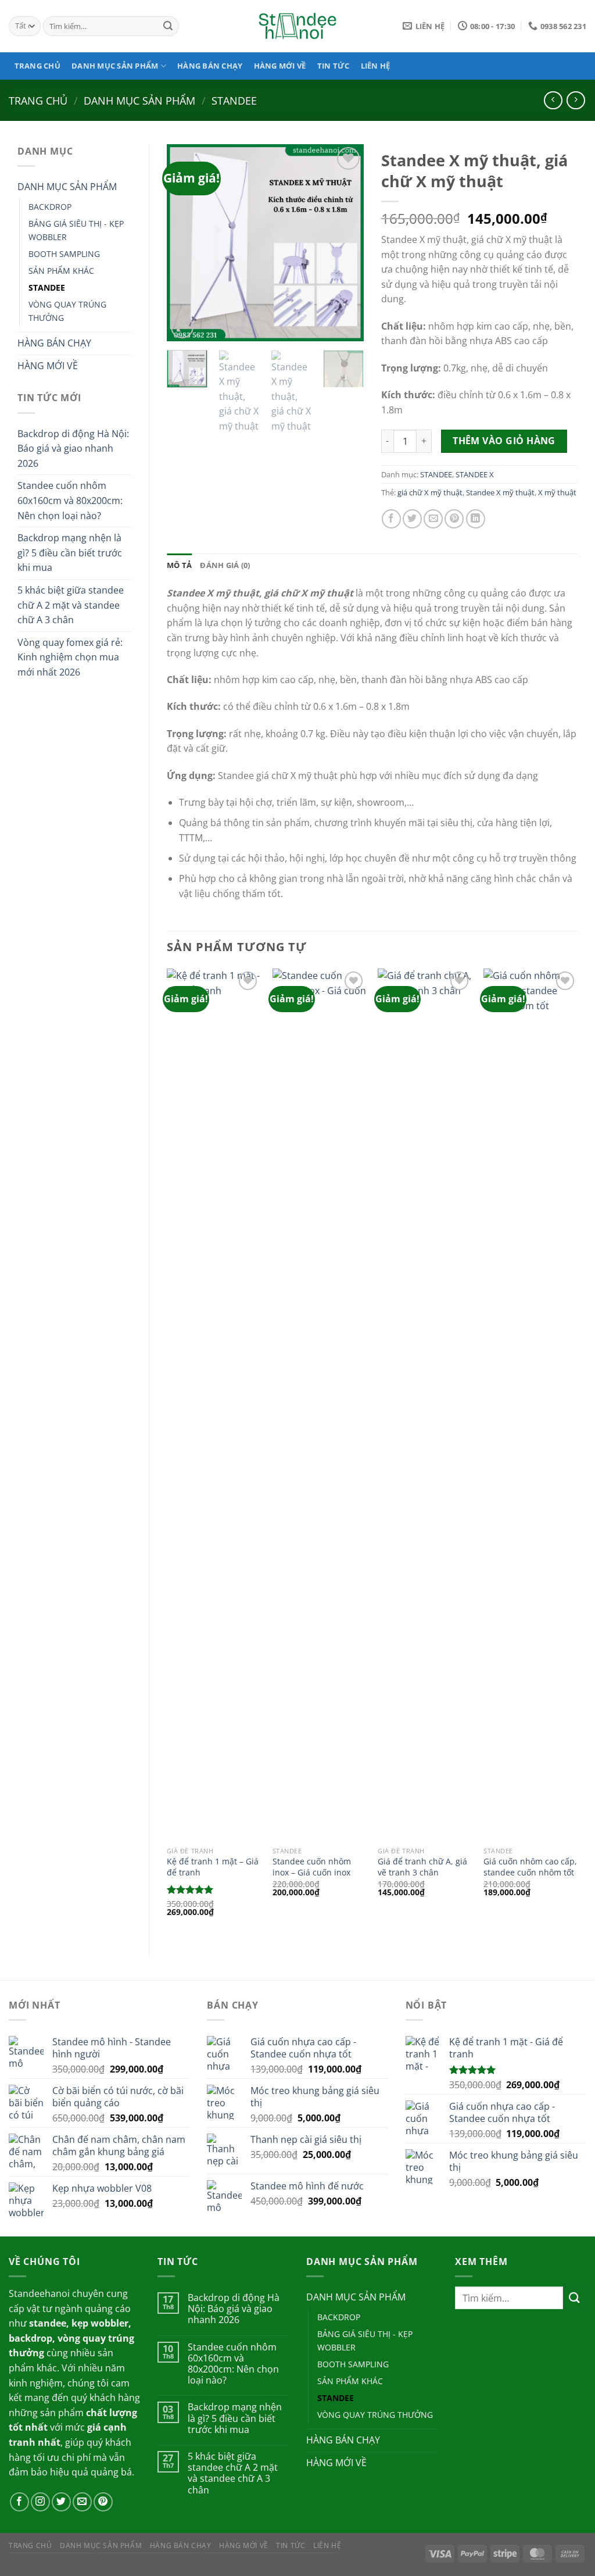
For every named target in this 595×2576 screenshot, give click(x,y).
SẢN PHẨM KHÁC (61, 271)
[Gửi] (169, 26)
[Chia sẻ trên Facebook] (391, 519)
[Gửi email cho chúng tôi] (82, 2502)
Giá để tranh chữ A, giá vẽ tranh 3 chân (422, 1867)
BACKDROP (50, 207)
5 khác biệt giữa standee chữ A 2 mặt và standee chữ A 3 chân (71, 605)
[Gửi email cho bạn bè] (433, 519)
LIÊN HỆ (376, 66)
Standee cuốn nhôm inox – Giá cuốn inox (312, 1867)
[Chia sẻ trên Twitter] (412, 519)
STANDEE (234, 100)
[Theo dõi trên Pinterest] (103, 2502)
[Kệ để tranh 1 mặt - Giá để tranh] (214, 1405)
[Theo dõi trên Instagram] (40, 2502)
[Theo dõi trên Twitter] (61, 2502)
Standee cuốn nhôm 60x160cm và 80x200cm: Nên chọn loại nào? (70, 500)
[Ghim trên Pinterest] (454, 519)
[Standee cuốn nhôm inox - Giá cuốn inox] (320, 1405)
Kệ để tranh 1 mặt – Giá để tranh (213, 1867)
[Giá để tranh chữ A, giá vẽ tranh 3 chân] (425, 1405)
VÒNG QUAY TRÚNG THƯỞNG (67, 311)
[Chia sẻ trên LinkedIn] (476, 519)
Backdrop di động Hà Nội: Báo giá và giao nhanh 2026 (73, 449)
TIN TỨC (334, 66)
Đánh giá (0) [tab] (225, 565)
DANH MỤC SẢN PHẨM (115, 66)
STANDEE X (475, 474)
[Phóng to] (182, 327)
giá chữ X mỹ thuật (430, 492)
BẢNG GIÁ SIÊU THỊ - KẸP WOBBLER (76, 230)
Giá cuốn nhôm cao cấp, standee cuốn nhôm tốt (530, 1867)
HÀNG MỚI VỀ (280, 66)
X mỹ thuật (557, 492)
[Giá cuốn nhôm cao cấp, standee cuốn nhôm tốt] (531, 1405)
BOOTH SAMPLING (64, 254)
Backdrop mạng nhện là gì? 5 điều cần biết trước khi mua (70, 553)
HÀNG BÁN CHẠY (210, 66)
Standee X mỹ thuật (500, 492)
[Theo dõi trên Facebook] (19, 2502)
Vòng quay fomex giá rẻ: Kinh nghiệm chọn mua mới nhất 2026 (70, 657)
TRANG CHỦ (37, 66)
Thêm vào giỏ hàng (504, 441)
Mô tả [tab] (179, 565)
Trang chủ (38, 100)
